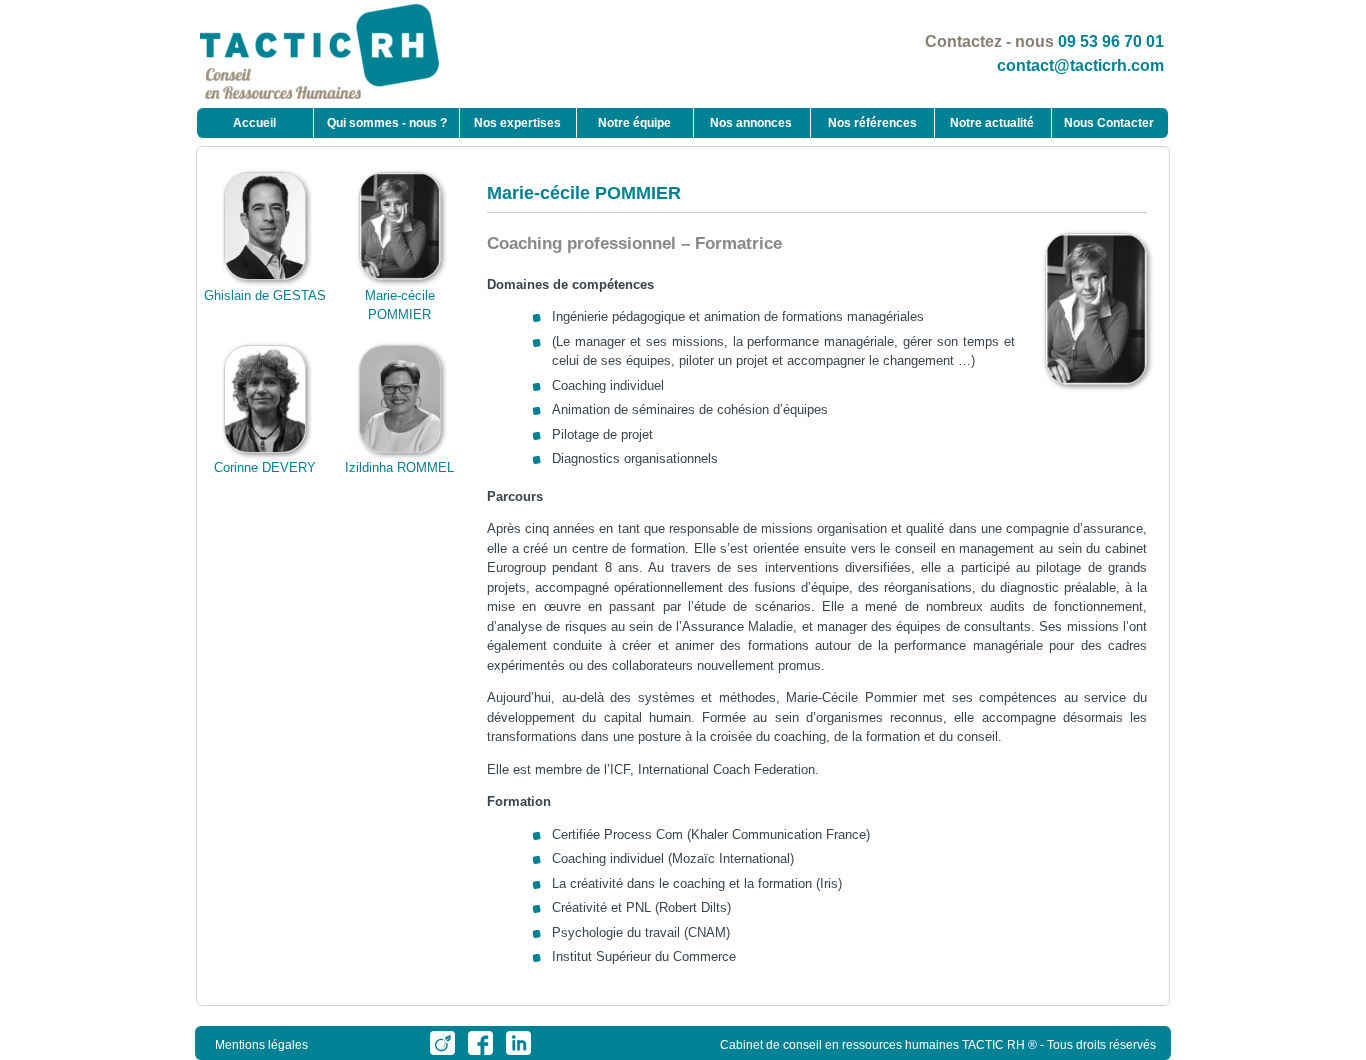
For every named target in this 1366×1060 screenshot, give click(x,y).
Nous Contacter (1109, 123)
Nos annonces (751, 123)
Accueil (254, 123)
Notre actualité (992, 123)
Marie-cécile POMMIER (400, 305)
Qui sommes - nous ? (387, 123)
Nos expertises (517, 123)
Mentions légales (261, 1045)
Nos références (872, 123)
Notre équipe (634, 123)
